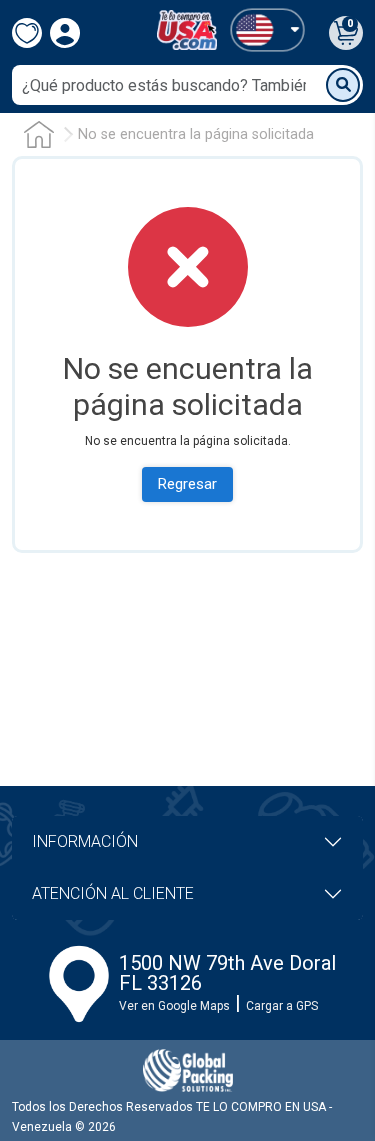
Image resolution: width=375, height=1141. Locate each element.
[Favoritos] (27, 33)
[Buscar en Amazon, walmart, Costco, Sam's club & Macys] (343, 85)
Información (85, 841)
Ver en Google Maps (174, 1006)
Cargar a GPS (282, 1006)
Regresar (187, 484)
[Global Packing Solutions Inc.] (188, 1070)
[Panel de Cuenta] (267, 29)
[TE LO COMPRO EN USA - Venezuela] (187, 30)
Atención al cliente (113, 893)
